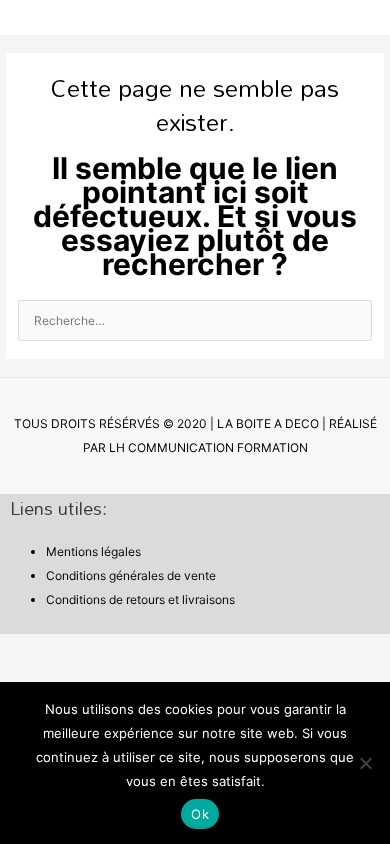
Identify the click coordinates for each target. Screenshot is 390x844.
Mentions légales (93, 551)
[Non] (365, 763)
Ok (200, 814)
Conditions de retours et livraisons (140, 599)
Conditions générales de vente (131, 575)
